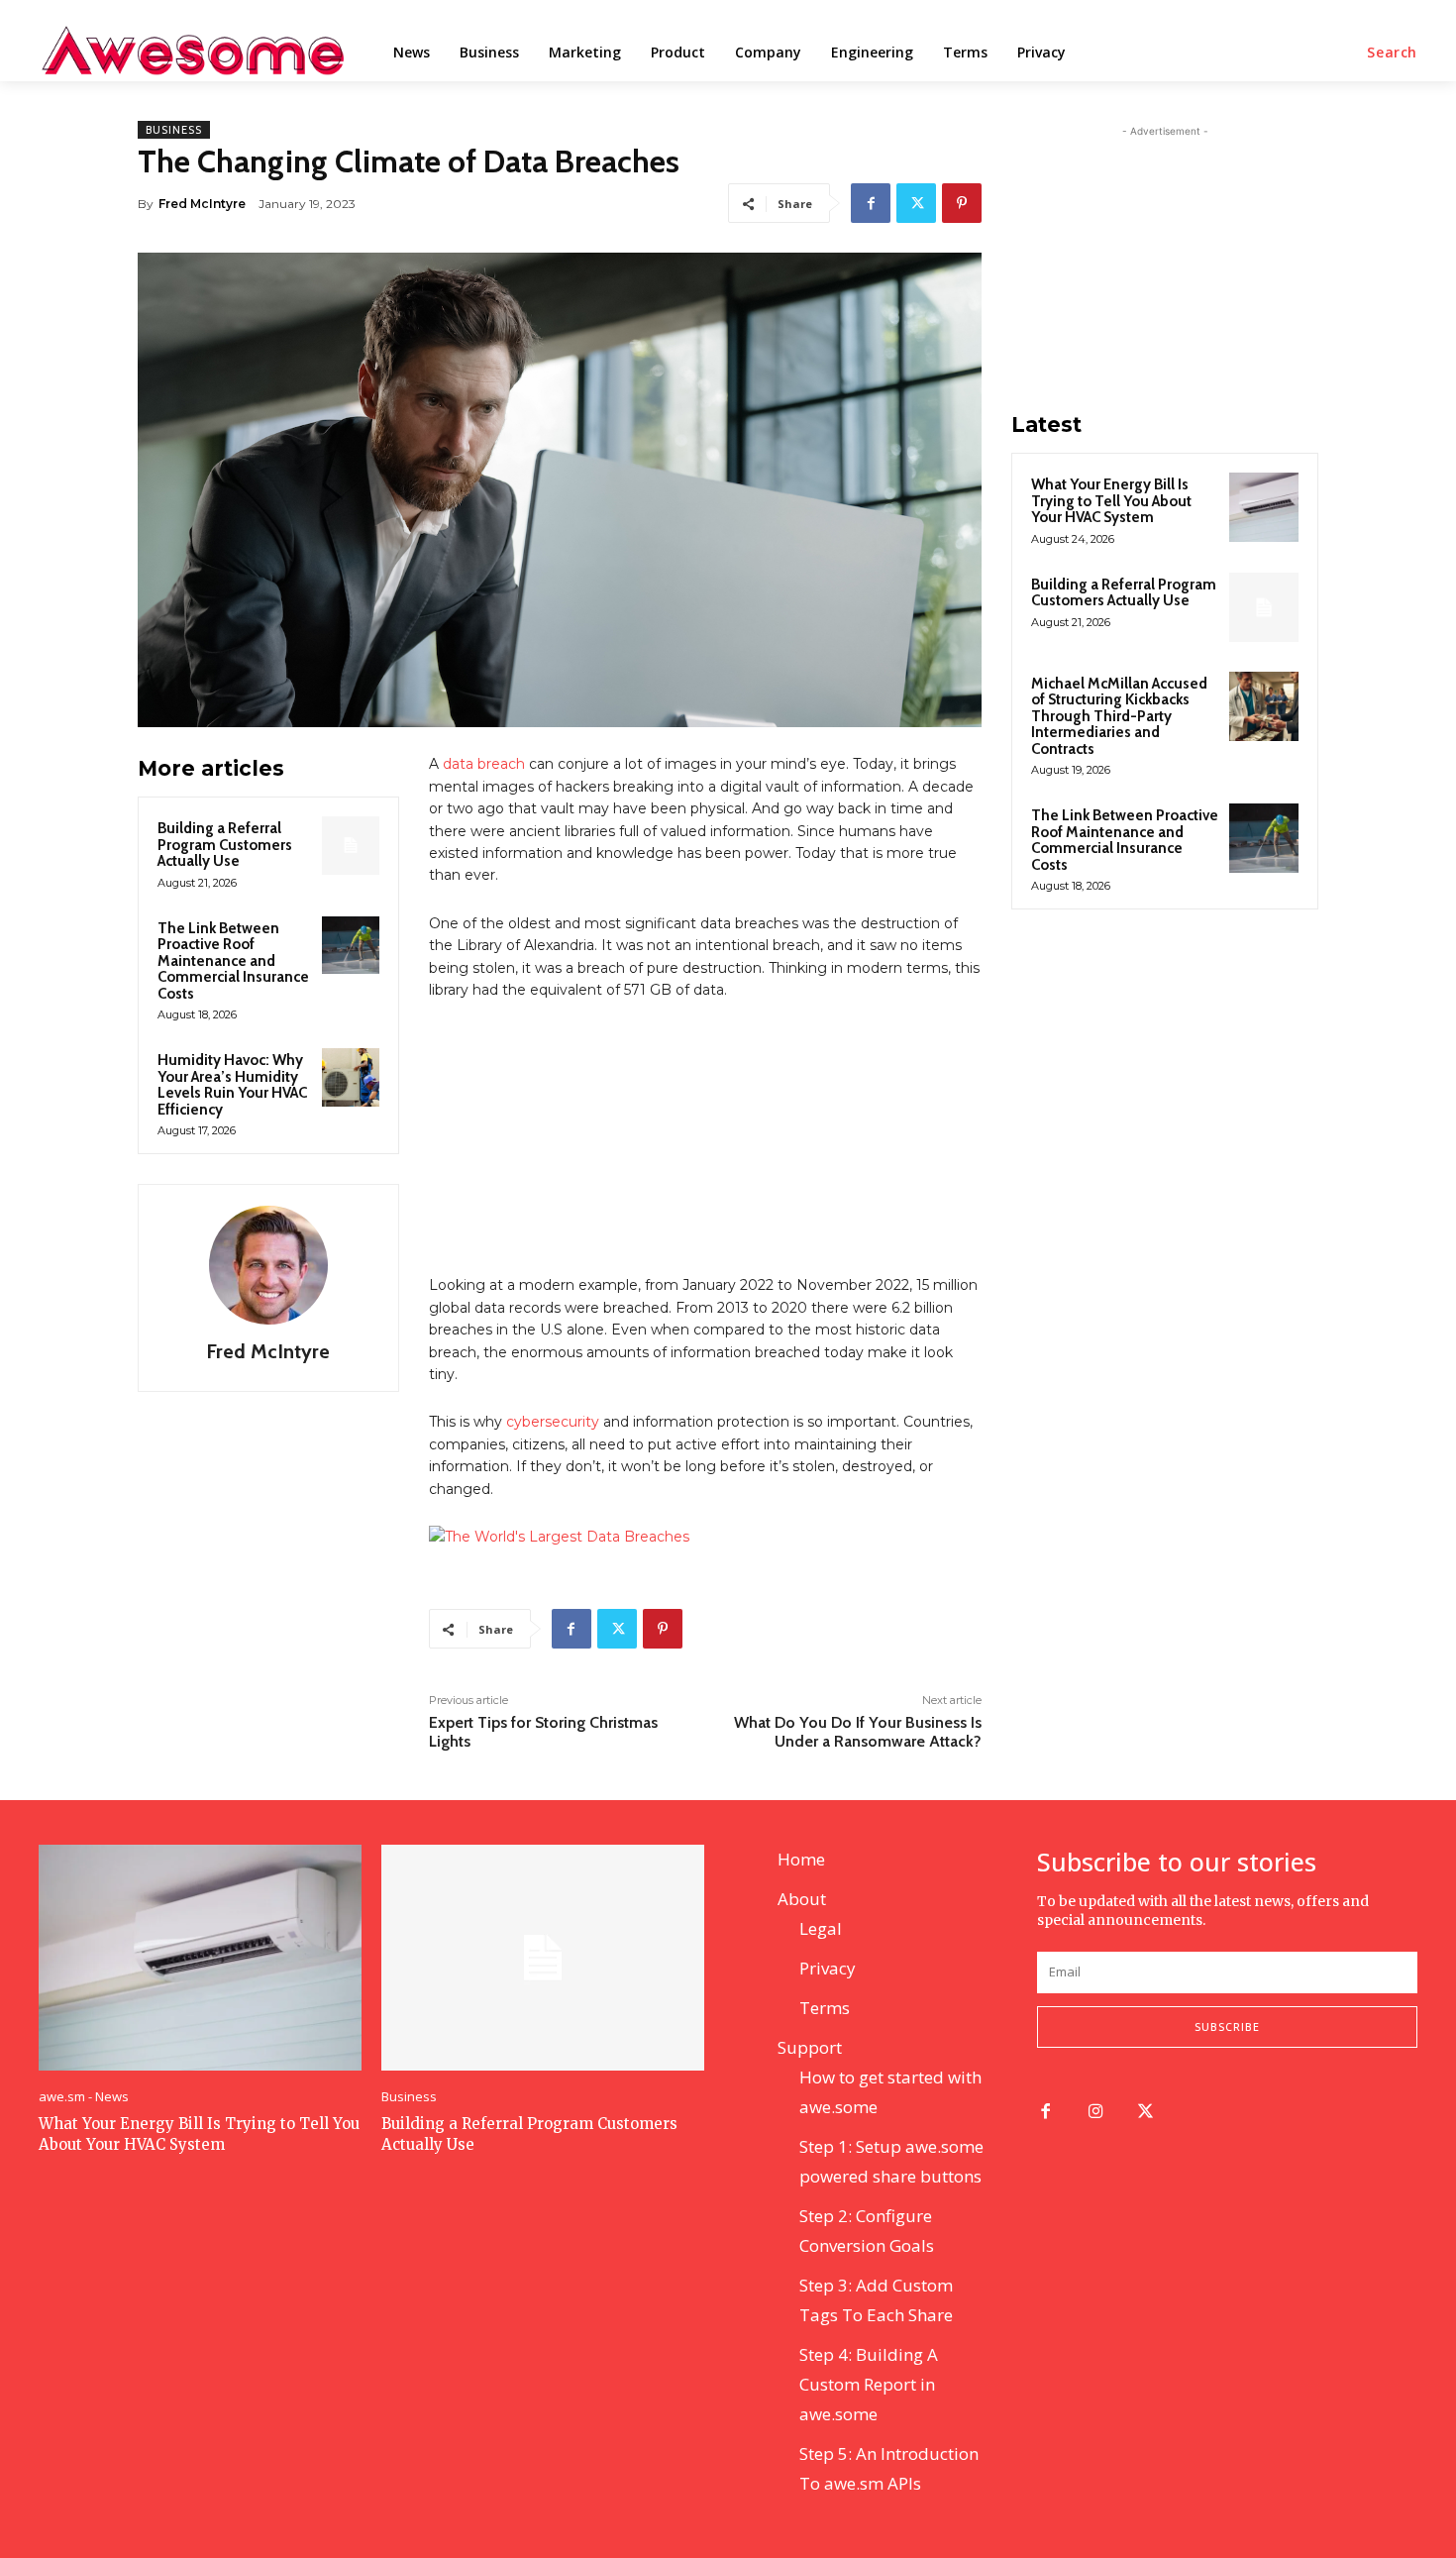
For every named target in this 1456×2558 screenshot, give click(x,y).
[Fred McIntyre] (268, 1265)
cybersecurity (553, 1422)
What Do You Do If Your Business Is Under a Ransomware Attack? (858, 1732)
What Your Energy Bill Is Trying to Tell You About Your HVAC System (1111, 501)
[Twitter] (916, 203)
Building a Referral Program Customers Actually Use (225, 845)
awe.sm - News (84, 2097)
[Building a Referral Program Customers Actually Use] (351, 845)
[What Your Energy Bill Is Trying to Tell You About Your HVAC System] (1264, 507)
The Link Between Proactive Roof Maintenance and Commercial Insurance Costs (233, 961)
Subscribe (1227, 2026)
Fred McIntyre (202, 204)
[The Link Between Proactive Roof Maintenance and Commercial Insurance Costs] (351, 945)
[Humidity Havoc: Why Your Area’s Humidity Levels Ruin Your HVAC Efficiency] (351, 1077)
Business (174, 130)
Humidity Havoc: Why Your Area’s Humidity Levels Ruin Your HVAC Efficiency (232, 1085)
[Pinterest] (962, 203)
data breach (484, 764)
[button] (1392, 53)
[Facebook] (871, 203)
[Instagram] (1096, 2113)
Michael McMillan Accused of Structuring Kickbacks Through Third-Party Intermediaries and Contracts (1119, 716)
